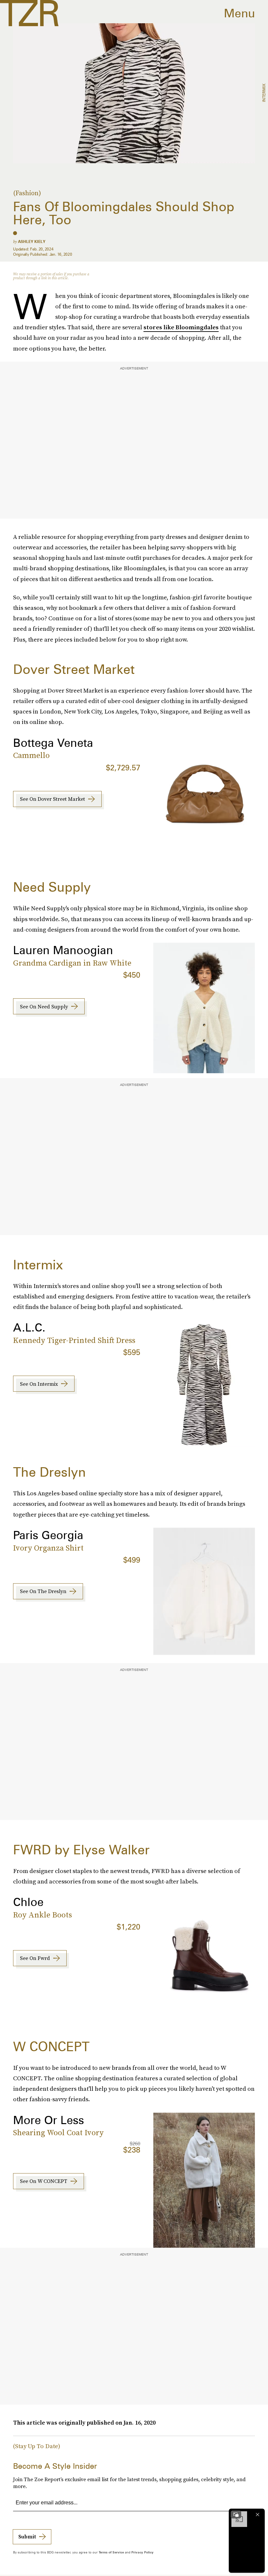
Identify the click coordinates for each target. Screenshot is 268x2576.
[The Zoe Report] (29, 13)
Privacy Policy (142, 2552)
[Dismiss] (258, 2515)
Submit (27, 2536)
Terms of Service (111, 2552)
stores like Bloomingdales (181, 327)
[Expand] (236, 2515)
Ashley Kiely (32, 241)
